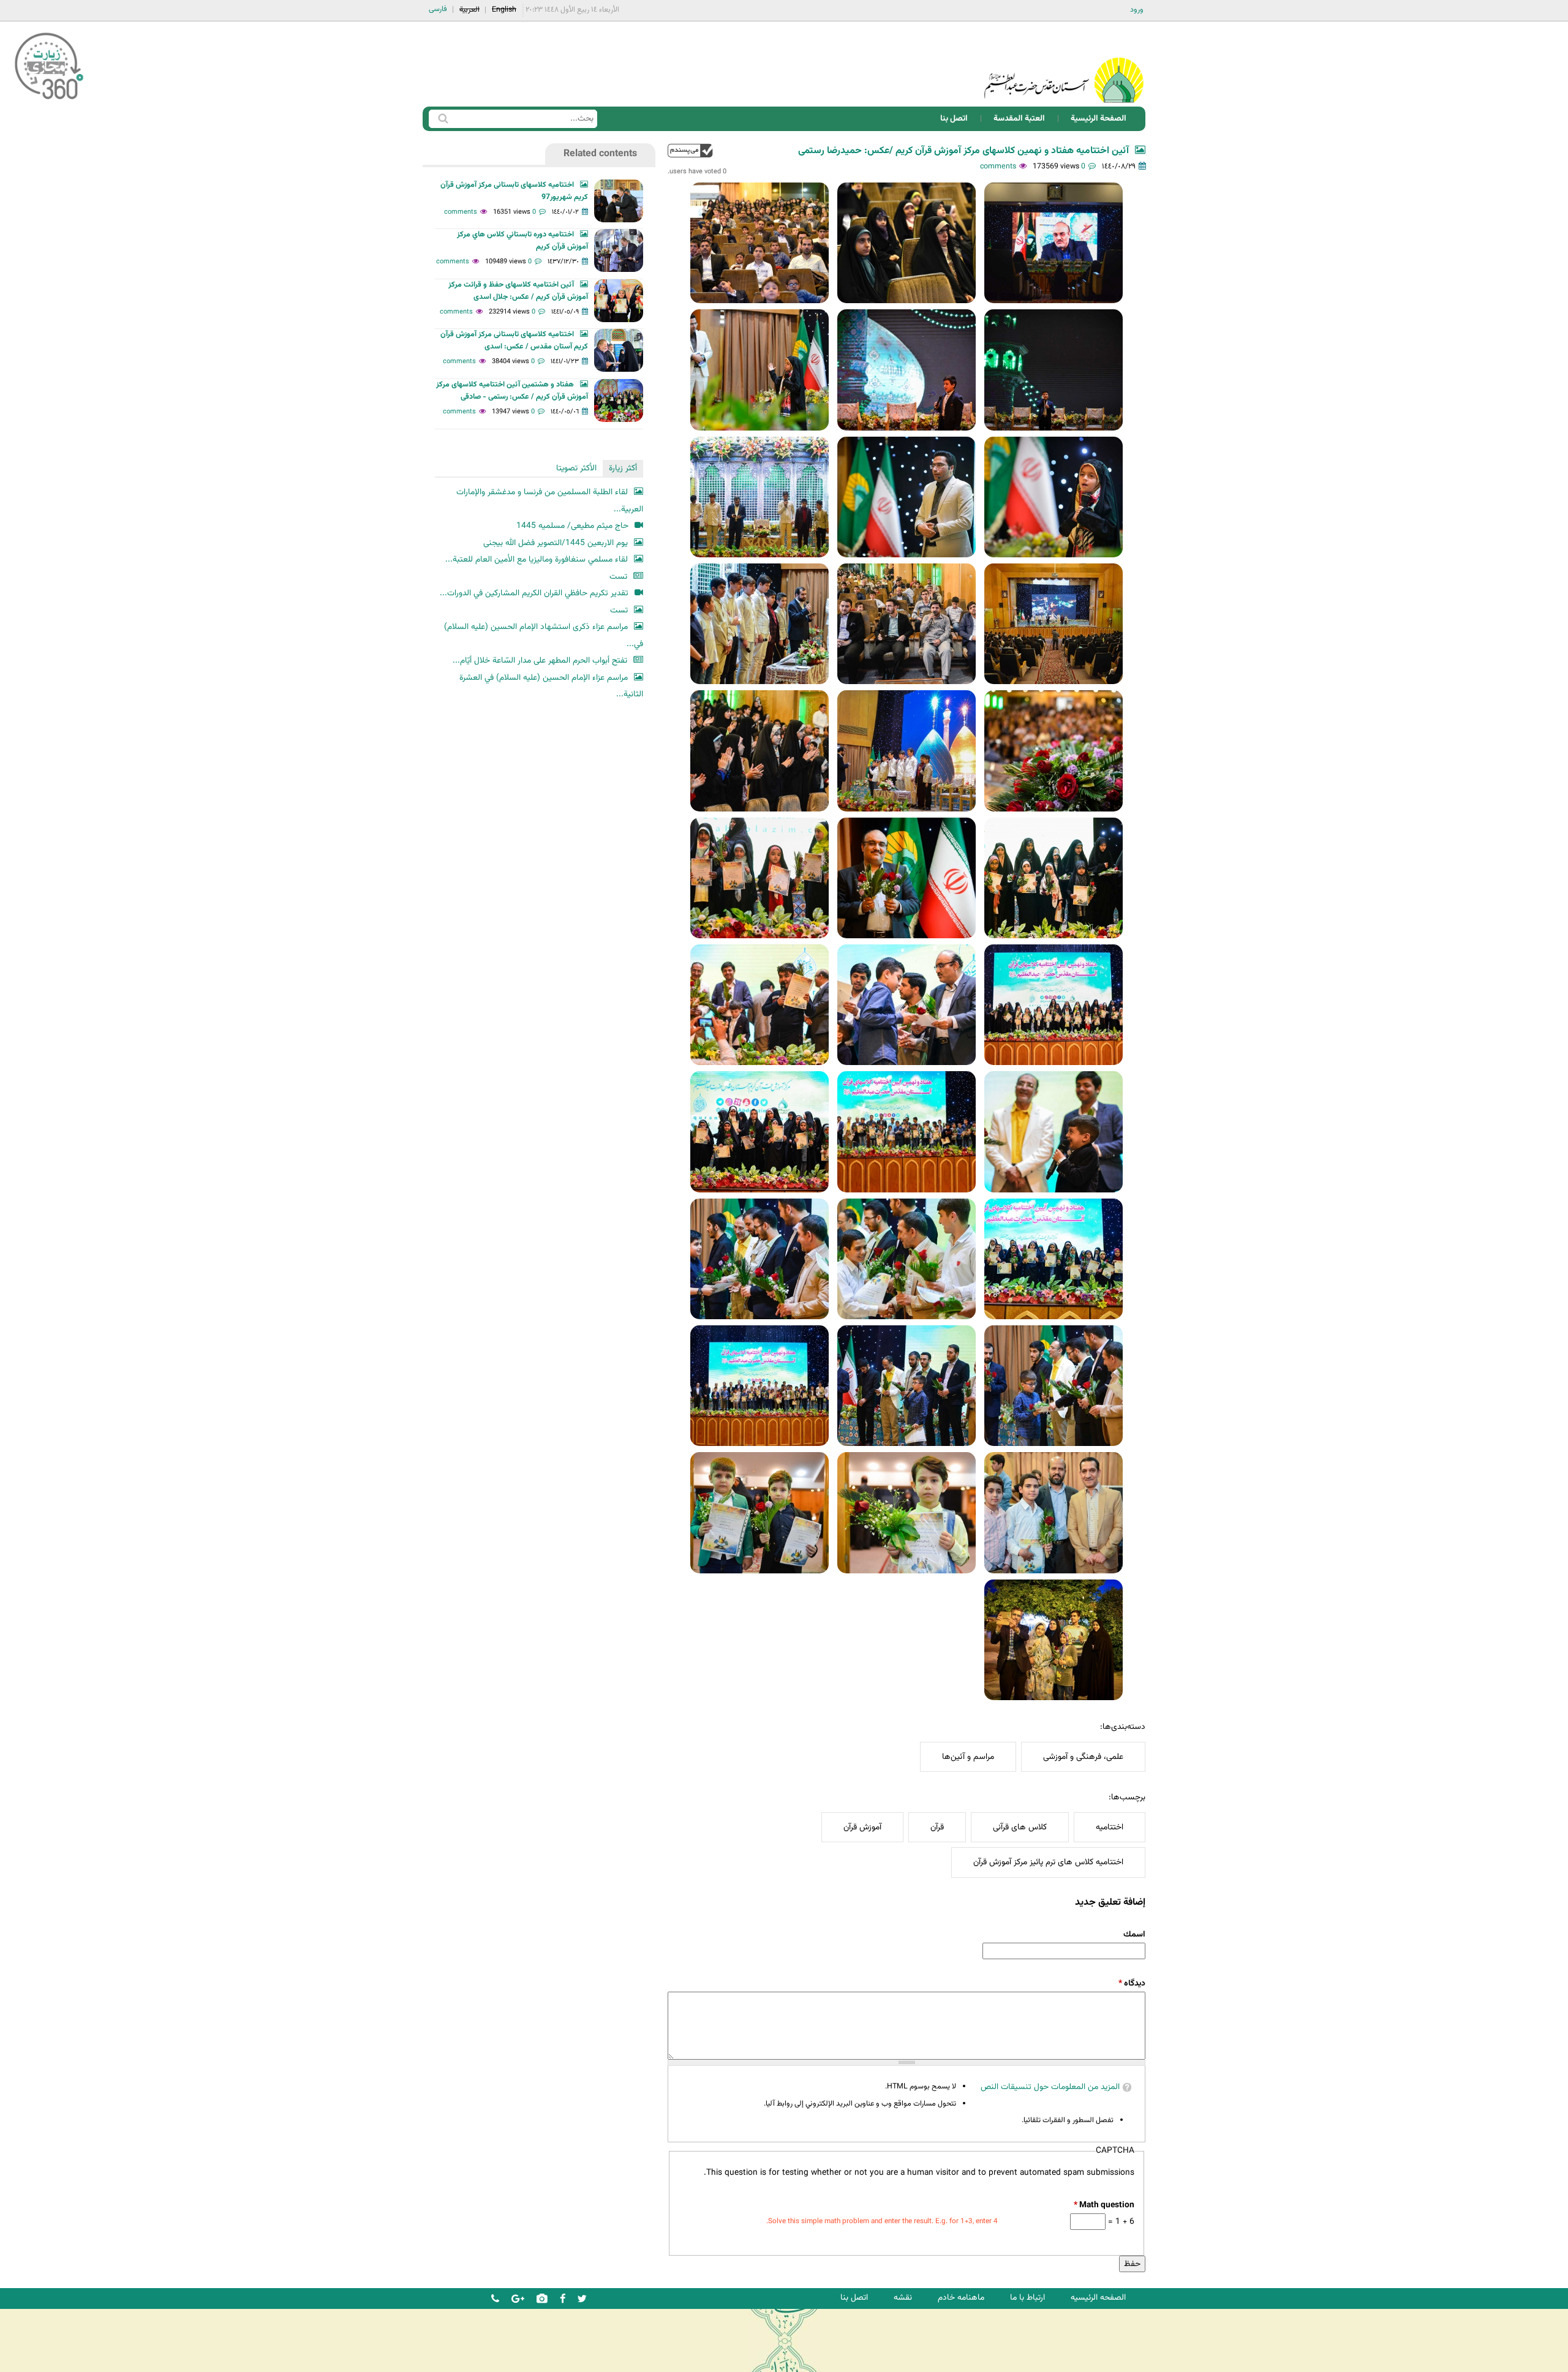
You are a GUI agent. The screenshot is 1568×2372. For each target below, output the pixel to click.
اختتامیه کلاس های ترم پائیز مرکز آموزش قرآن (1048, 1862)
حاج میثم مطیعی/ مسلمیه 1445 (572, 526)
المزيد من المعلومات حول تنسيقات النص (1050, 2087)
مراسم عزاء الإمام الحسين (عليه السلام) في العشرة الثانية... (551, 686)
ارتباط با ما (1027, 2298)
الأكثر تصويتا (576, 468)
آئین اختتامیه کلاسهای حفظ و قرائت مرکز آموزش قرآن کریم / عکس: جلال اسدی (518, 291)
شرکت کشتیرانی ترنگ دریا (43, 2362)
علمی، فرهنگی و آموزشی (1083, 1757)
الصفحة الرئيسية (1099, 119)
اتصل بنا (954, 119)
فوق (690, 150)
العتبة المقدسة (1019, 119)
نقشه (903, 2298)
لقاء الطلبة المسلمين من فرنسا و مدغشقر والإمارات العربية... (550, 501)
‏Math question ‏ (1104, 2205)
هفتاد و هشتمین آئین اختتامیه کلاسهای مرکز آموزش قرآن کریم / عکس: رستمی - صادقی (512, 391)
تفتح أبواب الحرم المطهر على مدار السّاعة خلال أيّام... (540, 661)
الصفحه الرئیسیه (1098, 2298)
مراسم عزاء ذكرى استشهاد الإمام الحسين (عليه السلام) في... (544, 635)
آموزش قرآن (862, 1827)
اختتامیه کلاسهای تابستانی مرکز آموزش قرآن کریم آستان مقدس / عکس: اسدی (514, 341)
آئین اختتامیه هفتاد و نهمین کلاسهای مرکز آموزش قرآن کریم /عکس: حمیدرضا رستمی (963, 151)
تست (618, 577)
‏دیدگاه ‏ (1132, 1983)
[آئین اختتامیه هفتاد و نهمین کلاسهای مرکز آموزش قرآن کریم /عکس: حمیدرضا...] (1053, 243)
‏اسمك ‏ (1133, 1934)
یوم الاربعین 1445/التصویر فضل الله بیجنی (556, 543)
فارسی (438, 9)
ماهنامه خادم (961, 2298)
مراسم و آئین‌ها (968, 1757)
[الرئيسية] (1064, 64)
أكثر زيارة (623, 468)
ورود (1137, 10)
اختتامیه (1110, 1827)
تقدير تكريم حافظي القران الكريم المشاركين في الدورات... (534, 593)
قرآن (937, 1827)
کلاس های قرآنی (1020, 1827)
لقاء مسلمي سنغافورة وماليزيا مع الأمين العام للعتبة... (537, 559)
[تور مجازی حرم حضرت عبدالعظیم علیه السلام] (49, 100)
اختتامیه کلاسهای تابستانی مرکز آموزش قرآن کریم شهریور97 (514, 191)
